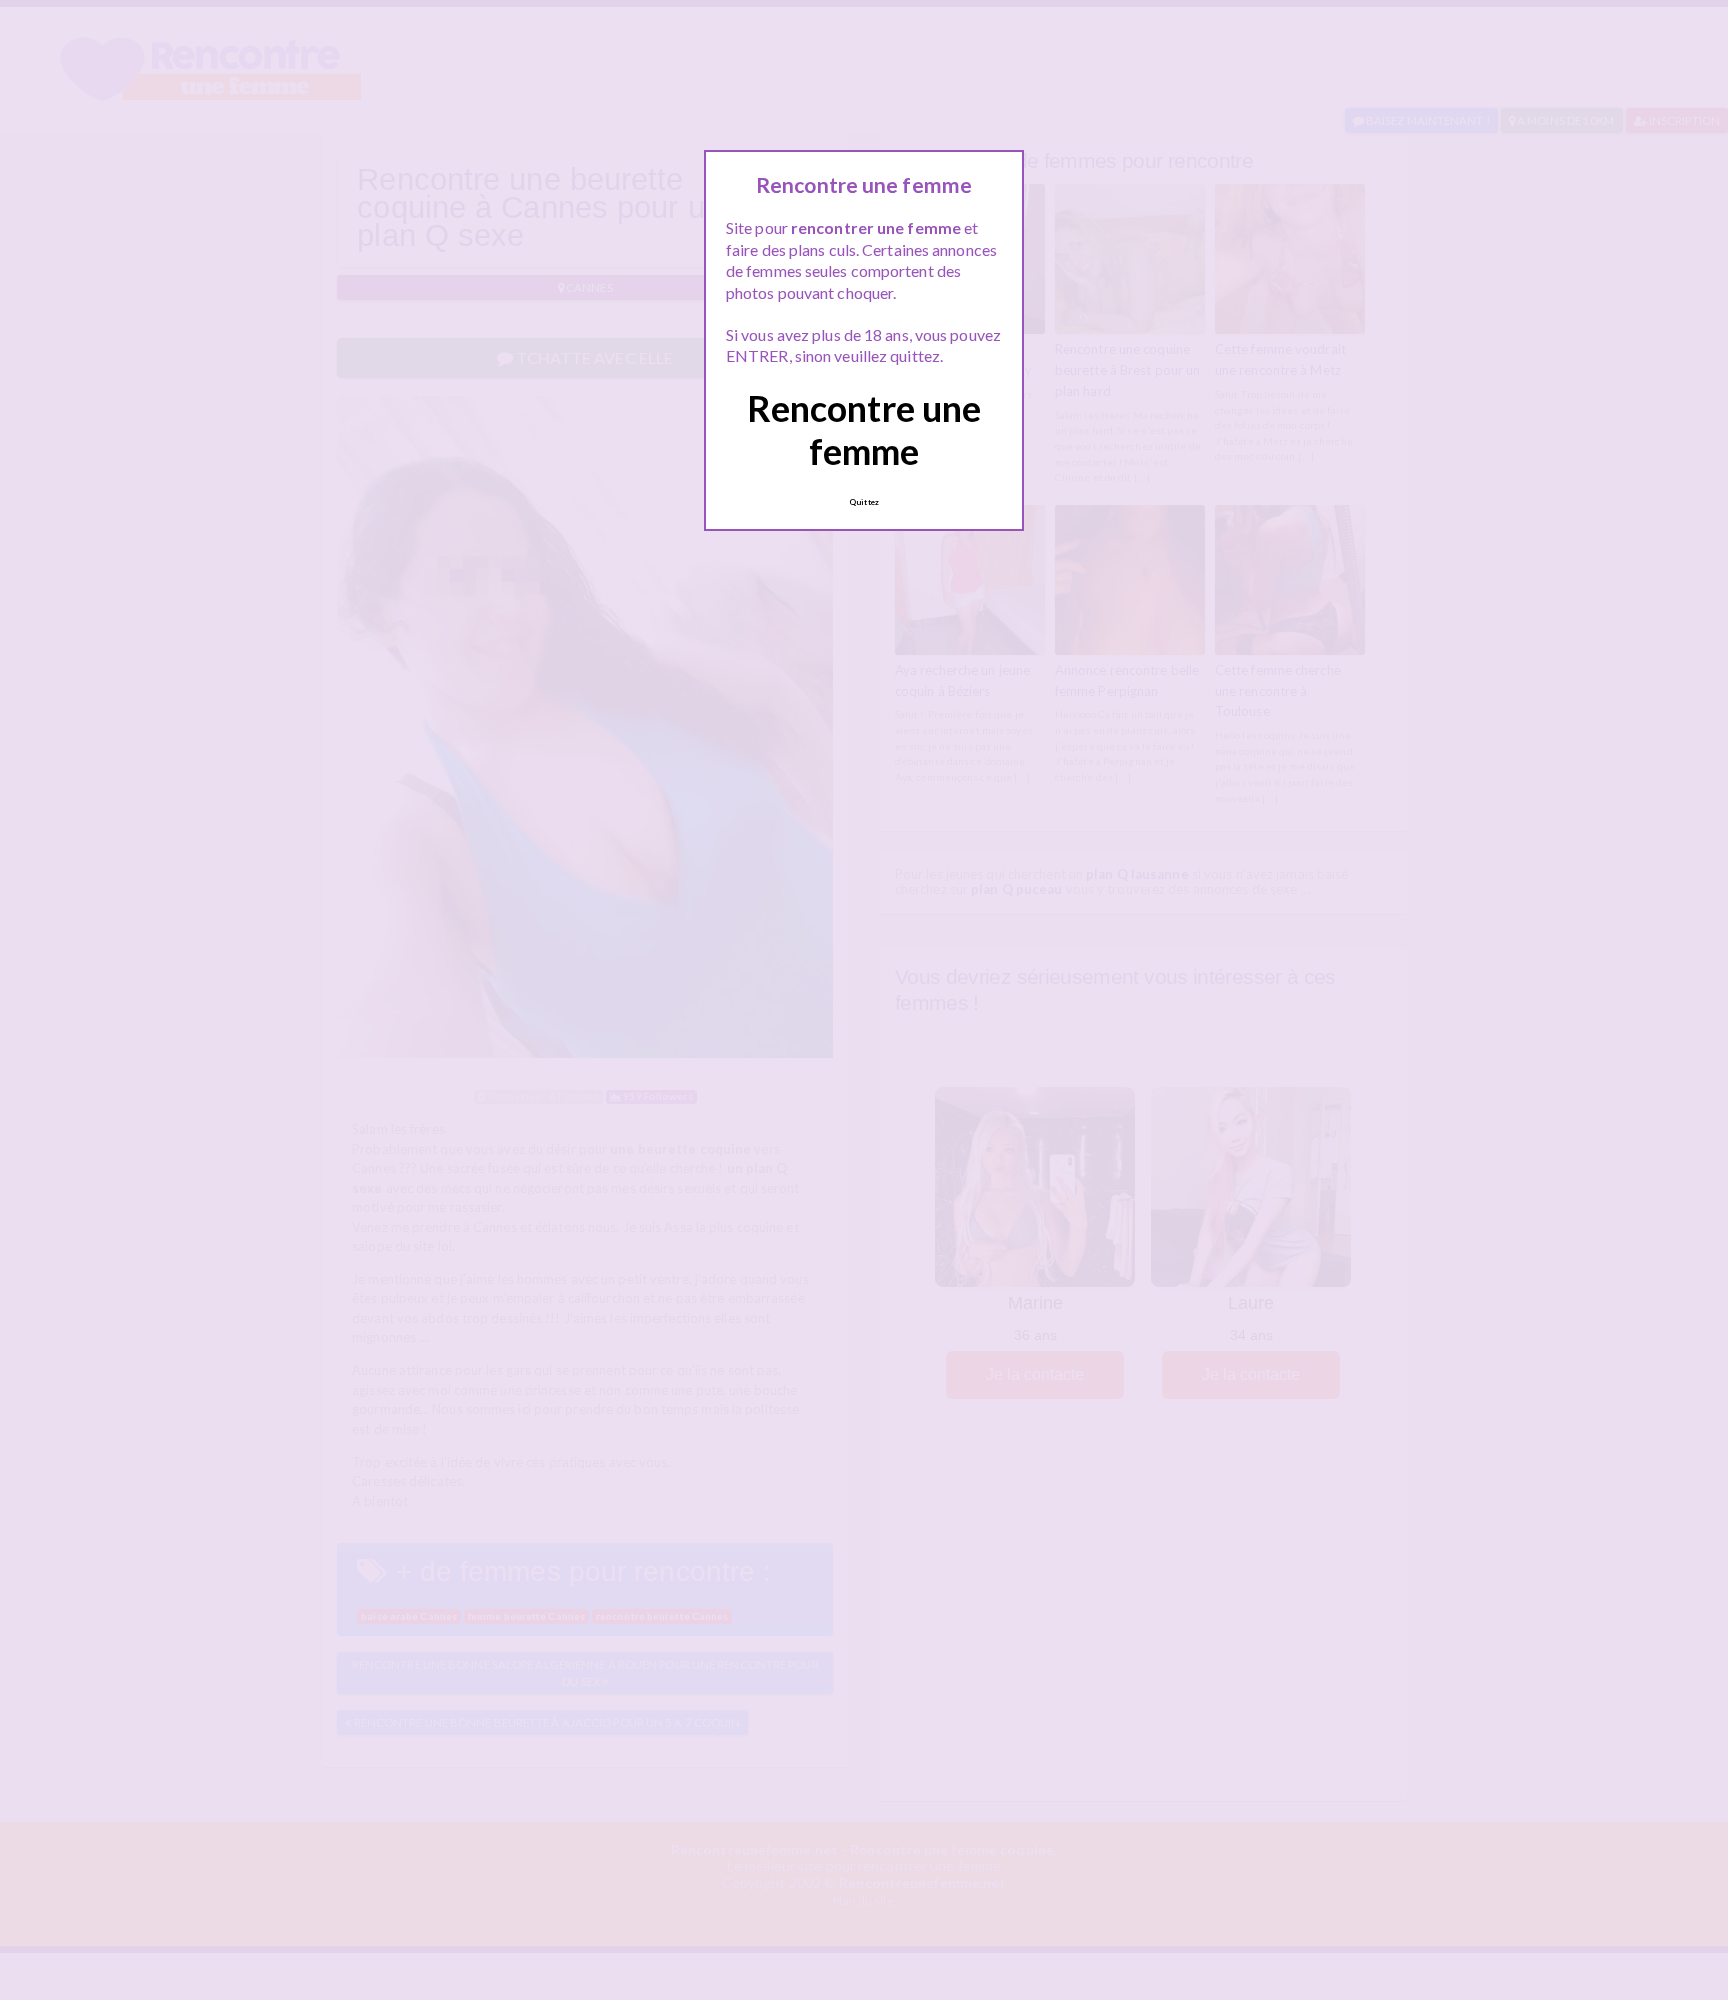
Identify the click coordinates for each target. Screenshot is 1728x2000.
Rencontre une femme (864, 429)
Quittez (864, 502)
